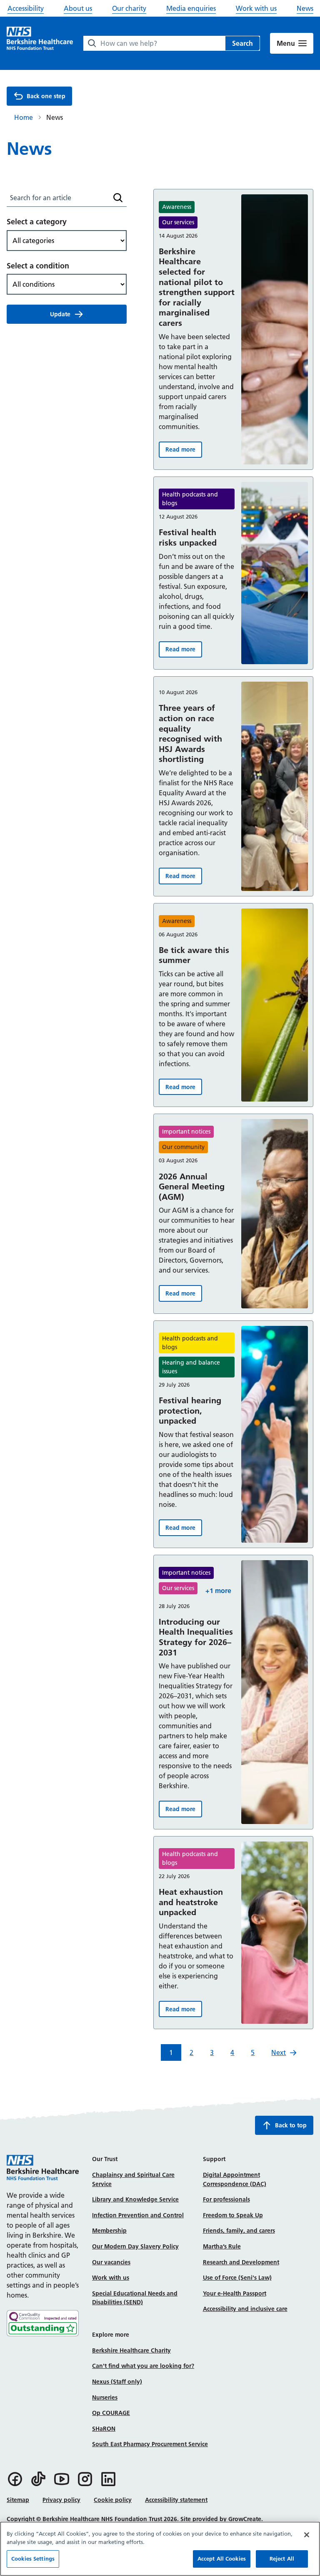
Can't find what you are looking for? (143, 2366)
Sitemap (18, 2500)
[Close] (307, 2535)
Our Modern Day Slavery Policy (135, 2246)
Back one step (46, 96)
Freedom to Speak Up (233, 2215)
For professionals (226, 2199)
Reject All (282, 2559)
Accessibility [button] (26, 8)
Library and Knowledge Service (135, 2199)
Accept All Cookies (222, 2559)
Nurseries (105, 2397)
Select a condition (38, 266)
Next (279, 2052)
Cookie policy (113, 2500)
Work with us (256, 8)
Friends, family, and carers (239, 2231)
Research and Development (241, 2262)
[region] (160, 2549)
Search (242, 43)
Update (60, 314)
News (305, 8)
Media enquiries (191, 8)
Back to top (291, 2125)
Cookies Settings (33, 2559)
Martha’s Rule (222, 2246)
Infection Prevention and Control (138, 2215)
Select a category (37, 222)
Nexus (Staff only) (117, 2382)
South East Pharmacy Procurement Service (150, 2444)
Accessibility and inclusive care (245, 2309)
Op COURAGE (111, 2413)
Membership (109, 2231)
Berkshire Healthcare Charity (131, 2350)
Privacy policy (61, 2500)
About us (78, 8)
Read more (184, 451)
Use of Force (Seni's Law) (237, 2278)
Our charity (129, 8)
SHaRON (104, 2429)
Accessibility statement (176, 2500)
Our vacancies (111, 2262)
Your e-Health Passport (235, 2293)
